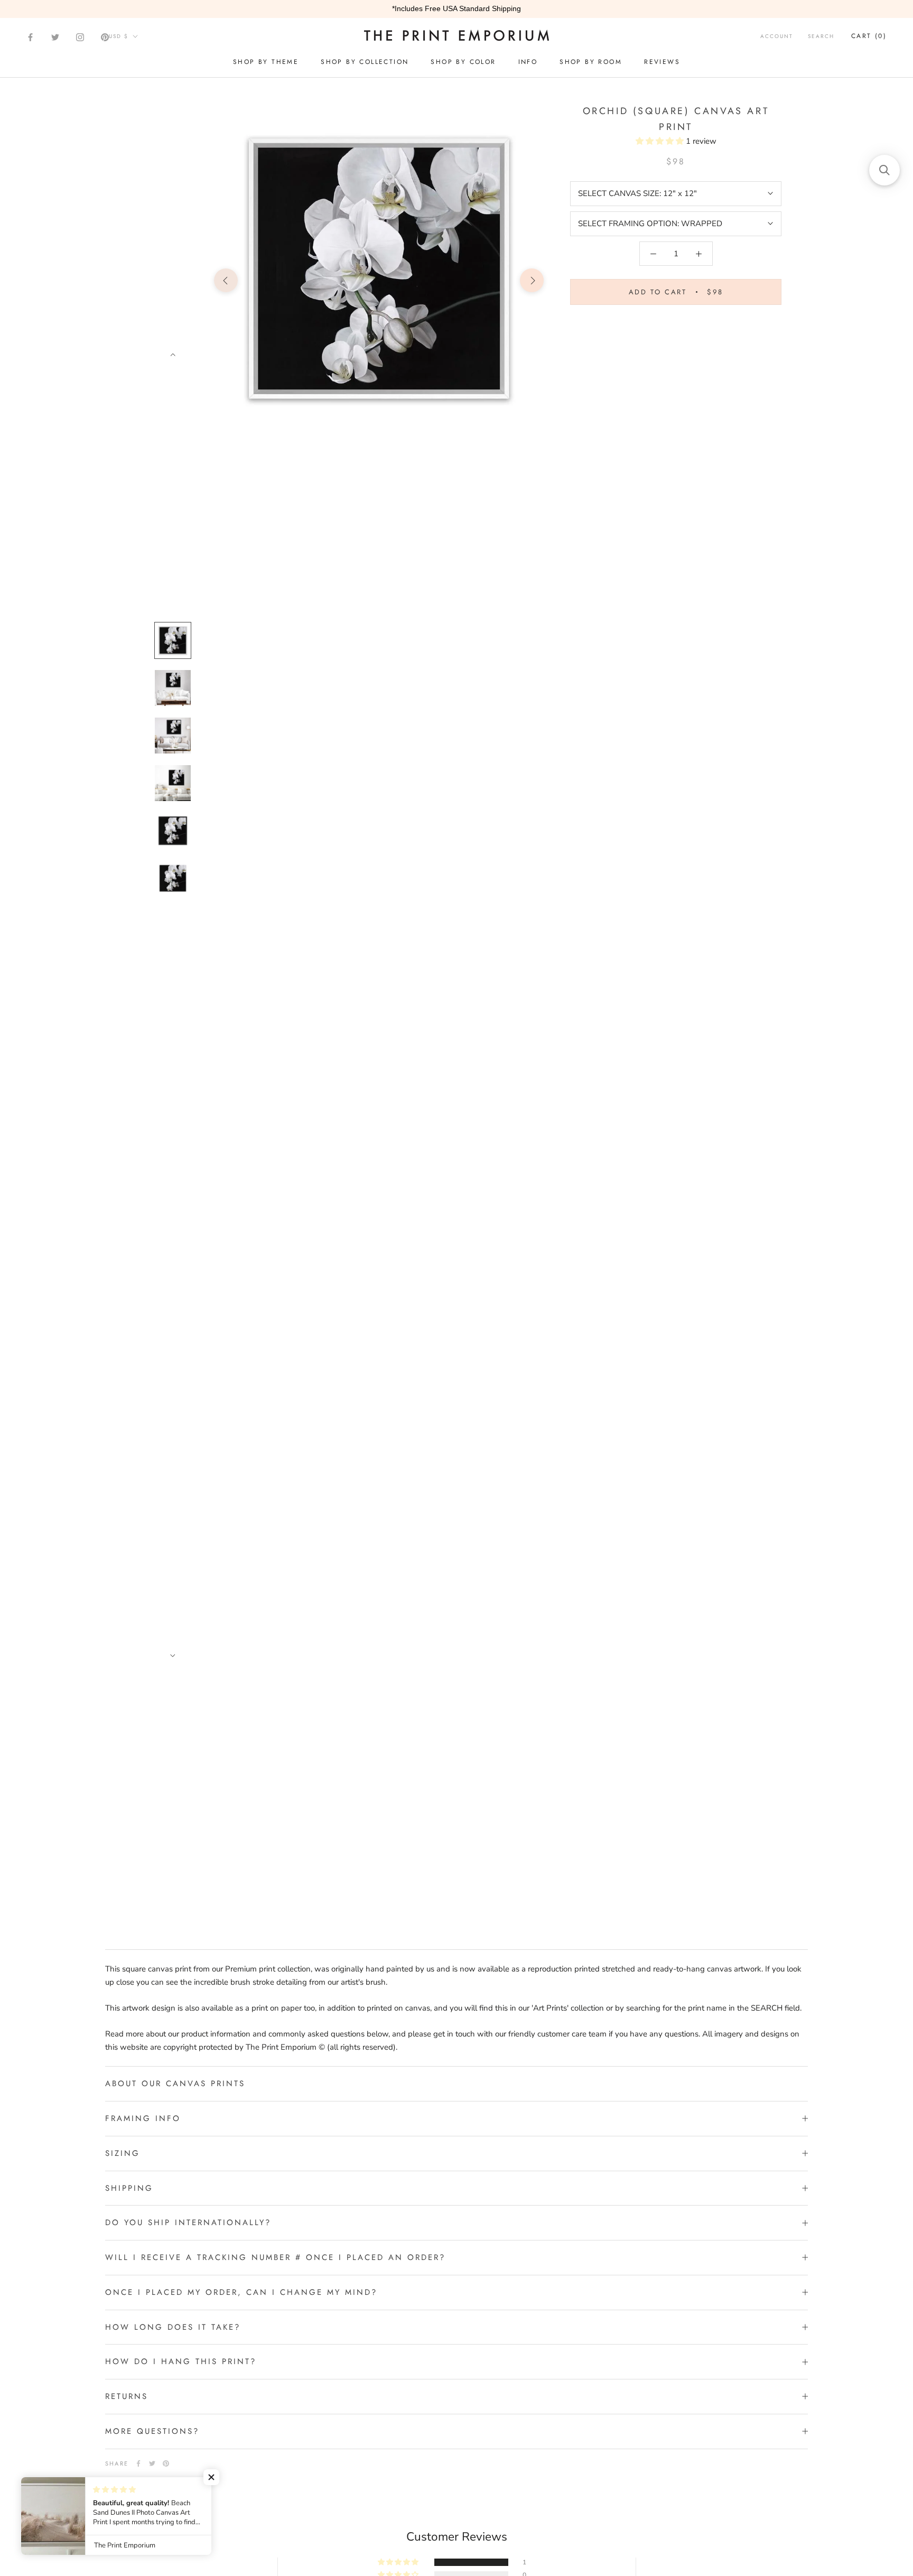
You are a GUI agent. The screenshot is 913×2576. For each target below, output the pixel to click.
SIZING (123, 2153)
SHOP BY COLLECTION (365, 62)
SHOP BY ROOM (591, 62)
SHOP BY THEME (266, 62)
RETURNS (127, 2396)
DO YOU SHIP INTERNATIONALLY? (188, 2222)
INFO (528, 62)
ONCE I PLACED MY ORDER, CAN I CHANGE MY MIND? (241, 2292)
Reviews (662, 62)
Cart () (869, 36)
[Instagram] (80, 37)
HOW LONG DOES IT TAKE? (173, 2327)
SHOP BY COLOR (463, 62)
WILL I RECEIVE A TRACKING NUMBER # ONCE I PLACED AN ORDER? (275, 2257)
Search (821, 36)
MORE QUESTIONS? (152, 2431)
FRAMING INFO (143, 2118)
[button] (661, 141)
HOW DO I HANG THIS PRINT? (181, 2361)
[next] (532, 280)
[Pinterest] (105, 37)
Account (777, 36)
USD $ (119, 36)
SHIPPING (129, 2188)
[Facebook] (30, 37)
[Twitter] (55, 37)
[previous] (226, 280)
